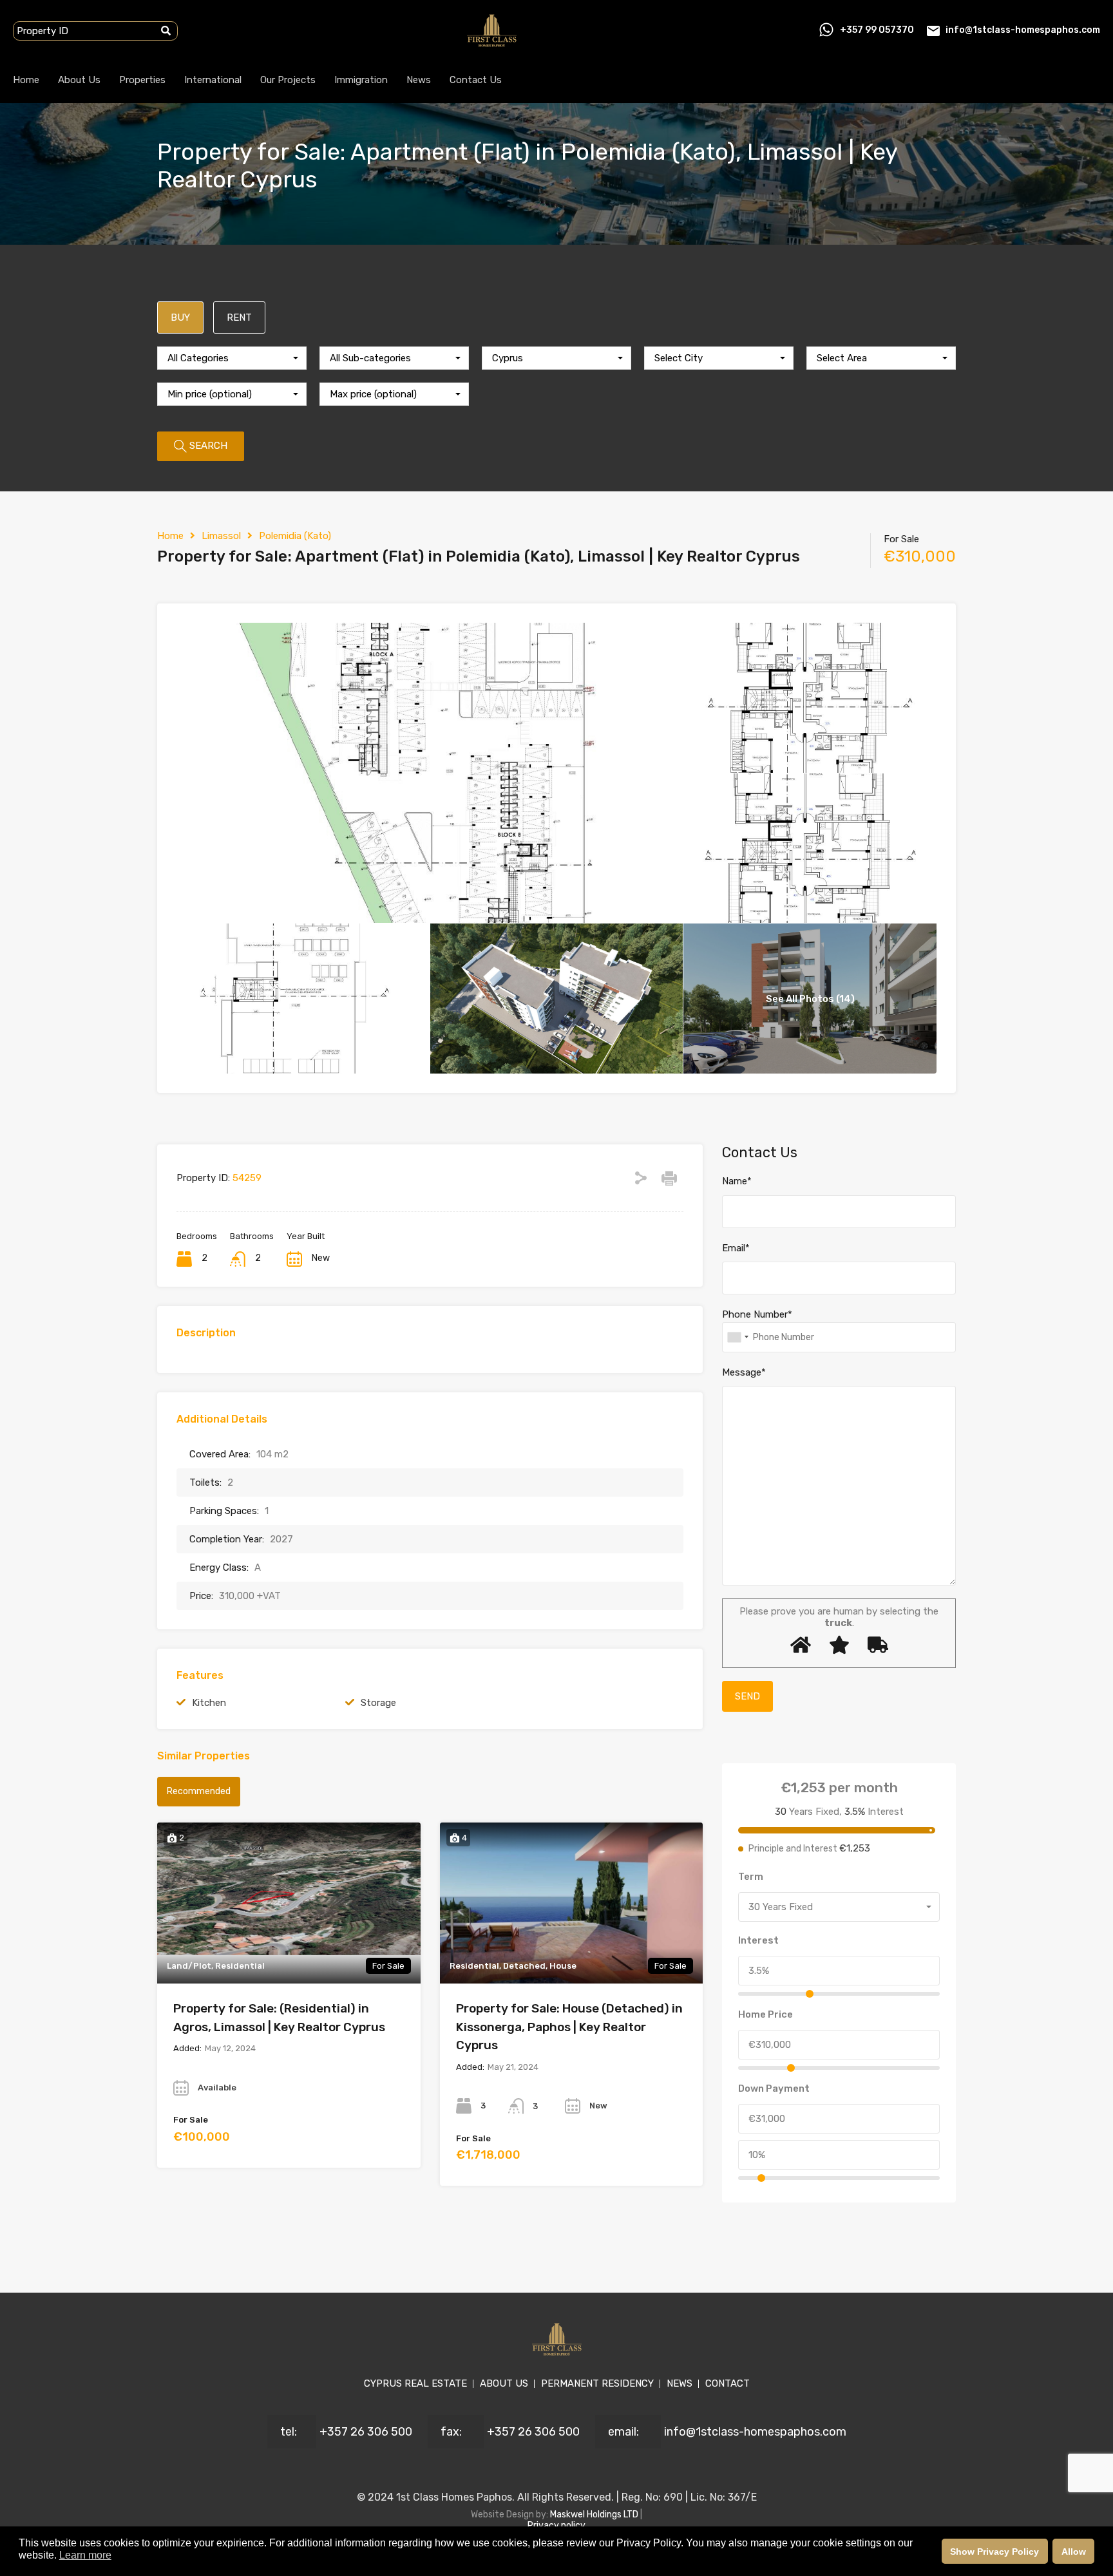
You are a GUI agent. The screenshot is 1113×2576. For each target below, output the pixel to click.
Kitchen (209, 1703)
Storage (378, 1703)
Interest (758, 1940)
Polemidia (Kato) (295, 536)
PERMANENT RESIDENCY (597, 2383)
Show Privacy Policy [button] (994, 2552)
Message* (744, 1372)
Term (751, 1877)
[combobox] (232, 358)
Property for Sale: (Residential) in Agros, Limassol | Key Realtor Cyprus (279, 2018)
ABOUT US (504, 2383)
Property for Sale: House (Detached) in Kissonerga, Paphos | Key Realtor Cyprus (569, 2027)
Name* (737, 1181)
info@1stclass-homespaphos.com (1023, 30)
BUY (180, 317)
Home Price (766, 2014)
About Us (79, 80)
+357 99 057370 (877, 30)
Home (26, 80)
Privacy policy (556, 2525)
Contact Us (476, 80)
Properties (142, 80)
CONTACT (728, 2383)
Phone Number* (757, 1314)
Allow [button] (1074, 2552)
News (419, 80)
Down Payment (774, 2088)
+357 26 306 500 (366, 2432)
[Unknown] (737, 1337)
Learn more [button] (85, 2555)
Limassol (221, 536)
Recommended (199, 1791)
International (213, 80)
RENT (239, 317)
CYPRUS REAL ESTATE (415, 2383)
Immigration (361, 80)
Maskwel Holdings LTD (595, 2514)
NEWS (680, 2383)
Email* (736, 1248)
